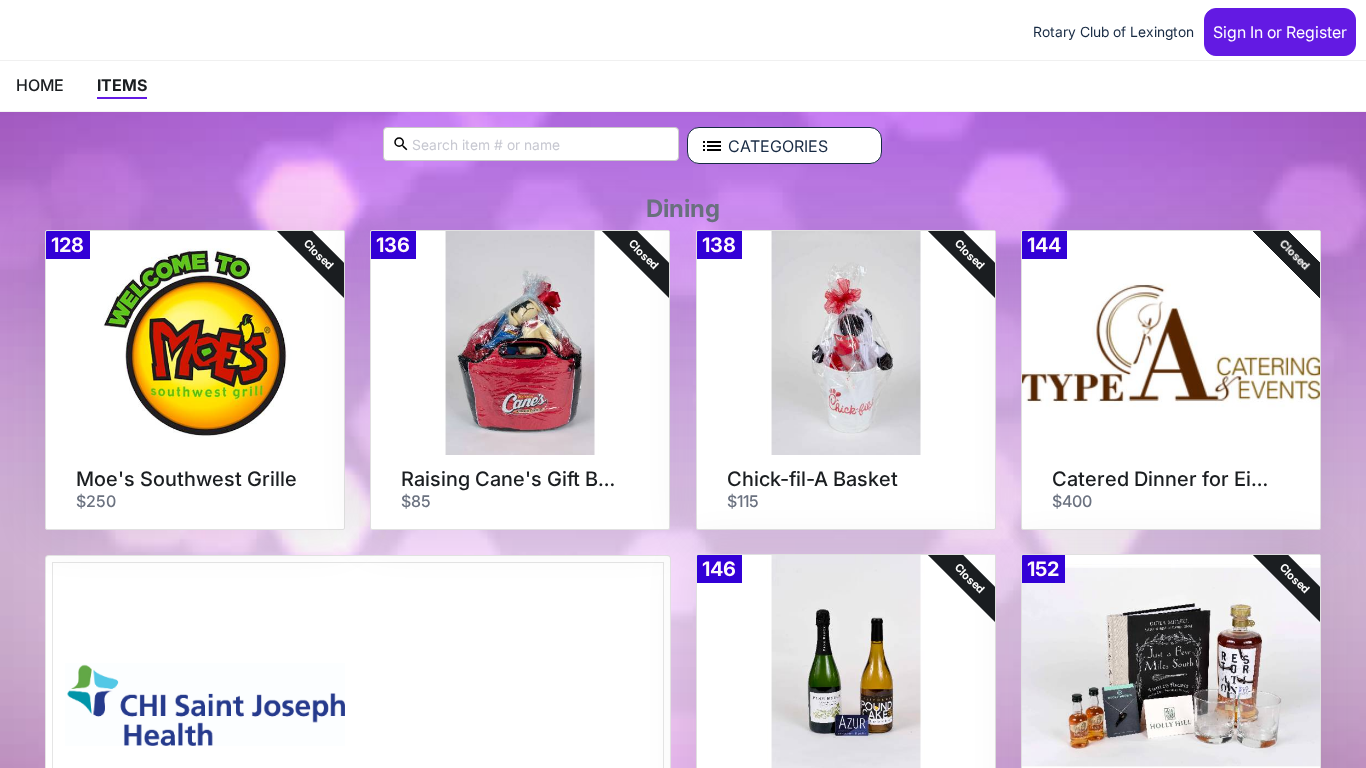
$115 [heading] (743, 501)
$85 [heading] (416, 501)
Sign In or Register (1280, 32)
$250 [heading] (96, 501)
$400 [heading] (1072, 501)
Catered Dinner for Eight (1164, 479)
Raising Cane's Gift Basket (513, 479)
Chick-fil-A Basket (812, 479)
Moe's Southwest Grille (186, 479)
